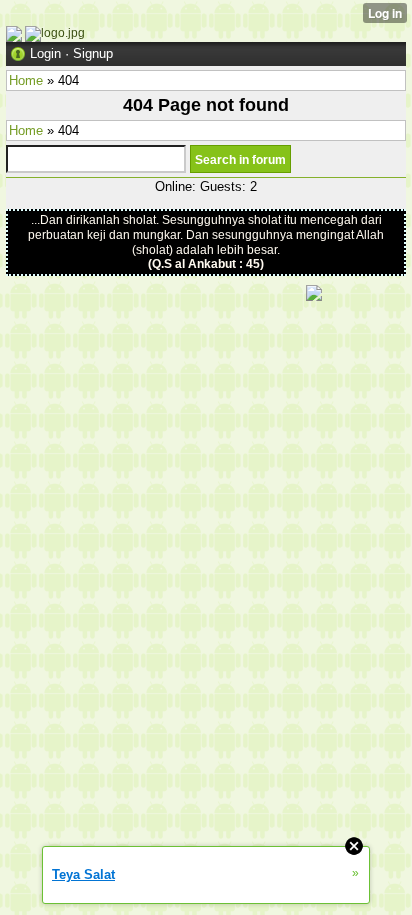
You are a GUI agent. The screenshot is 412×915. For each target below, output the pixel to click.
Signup (93, 53)
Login (45, 53)
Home (26, 80)
